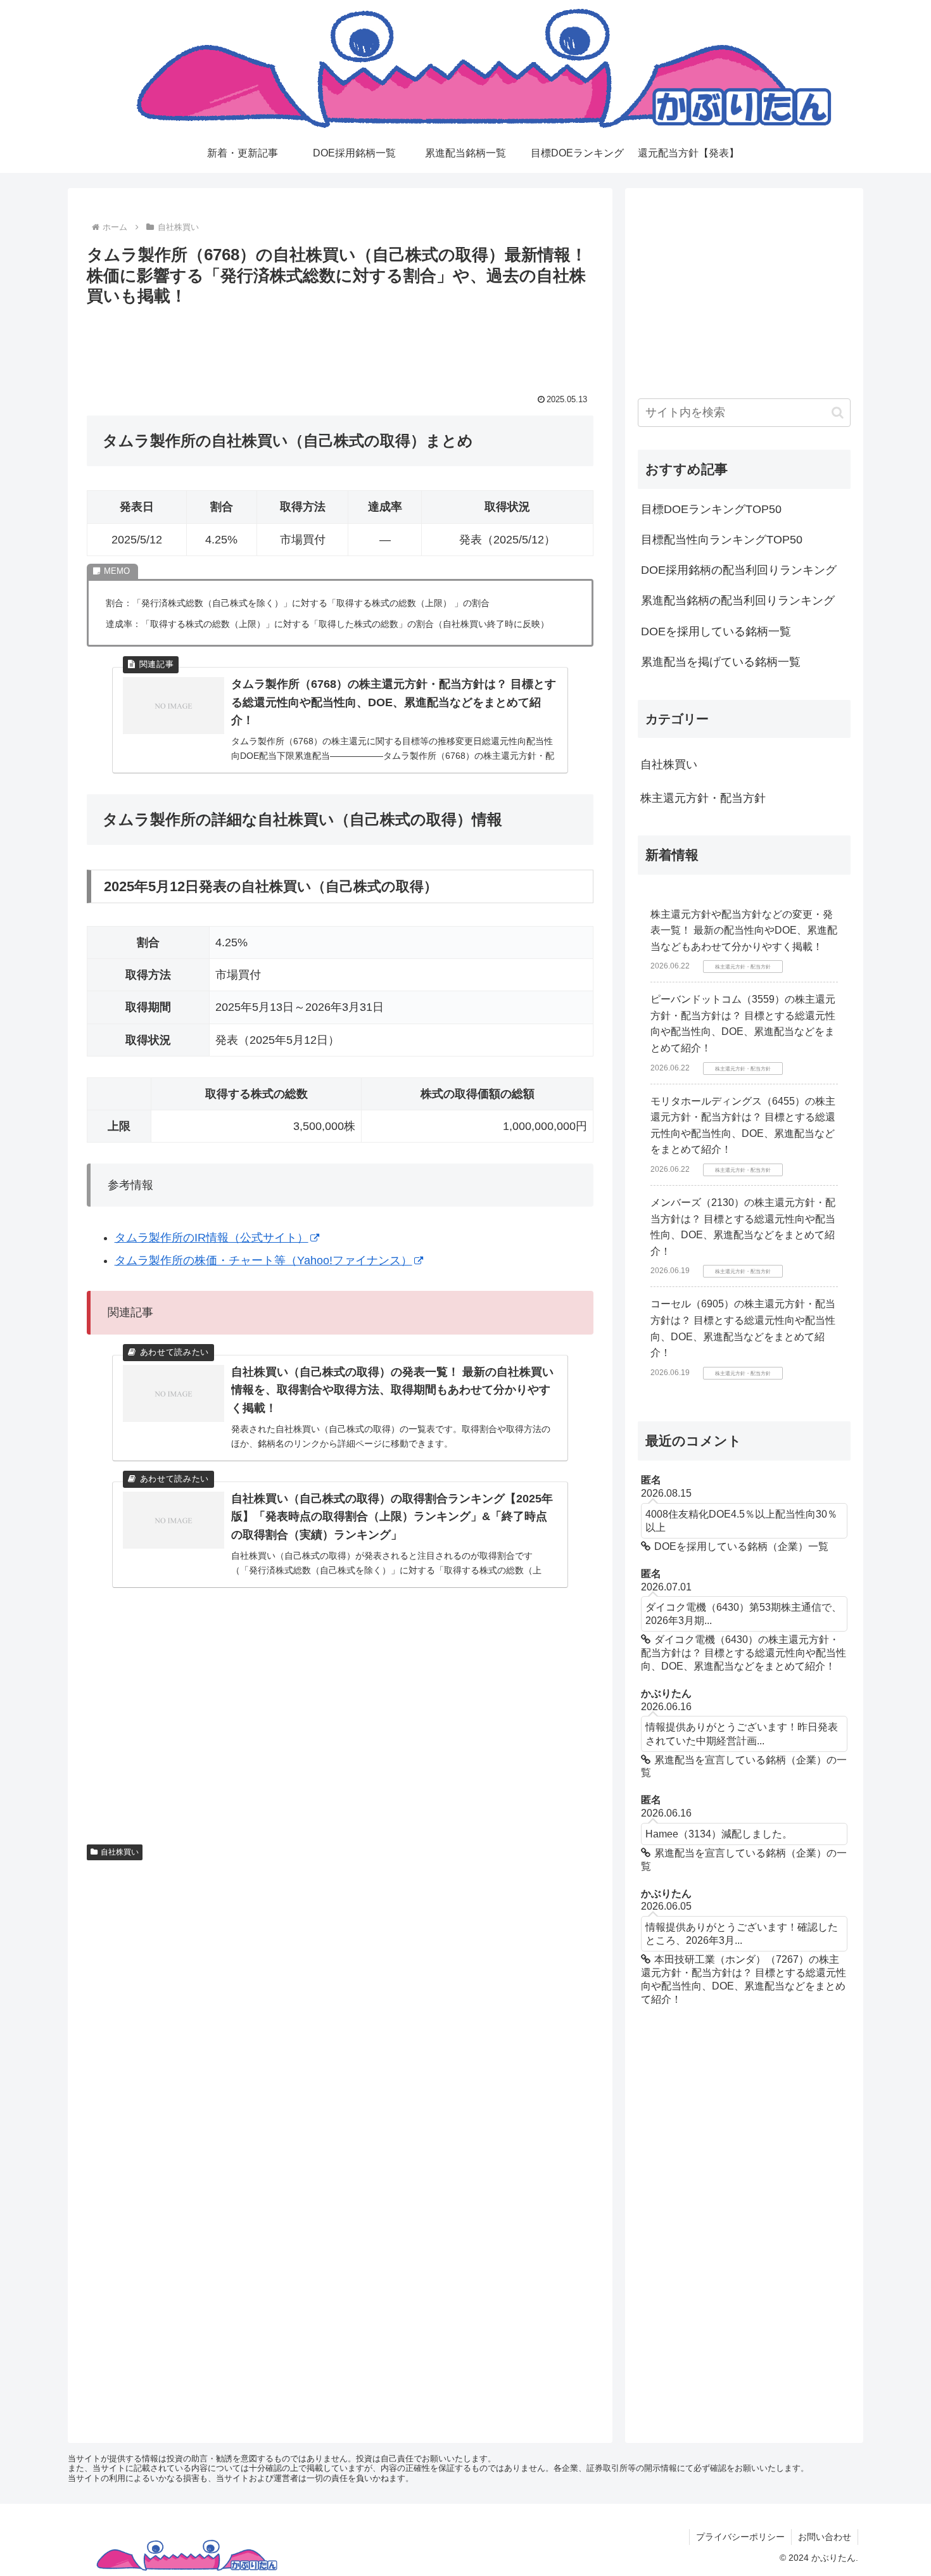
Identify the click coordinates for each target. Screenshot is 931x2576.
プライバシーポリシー (740, 2537)
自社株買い (120, 1852)
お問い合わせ (825, 2537)
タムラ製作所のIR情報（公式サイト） (212, 1238)
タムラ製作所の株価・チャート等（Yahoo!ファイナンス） (263, 1260)
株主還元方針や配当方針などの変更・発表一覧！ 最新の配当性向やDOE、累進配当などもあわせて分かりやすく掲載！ (744, 930)
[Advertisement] (340, 345)
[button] (838, 413)
